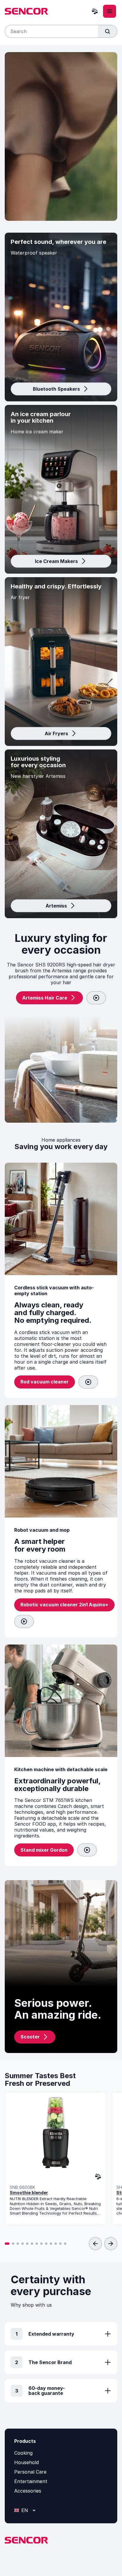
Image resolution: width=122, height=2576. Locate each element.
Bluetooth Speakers (56, 389)
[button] (7, 2244)
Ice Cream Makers (56, 561)
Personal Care (30, 2472)
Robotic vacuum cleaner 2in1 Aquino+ (64, 1605)
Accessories (28, 2491)
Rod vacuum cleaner (45, 1382)
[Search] (107, 31)
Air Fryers (56, 733)
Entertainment (31, 2481)
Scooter (30, 2037)
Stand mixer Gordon (44, 1850)
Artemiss (56, 906)
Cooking (23, 2453)
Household (27, 2462)
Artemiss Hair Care (45, 998)
